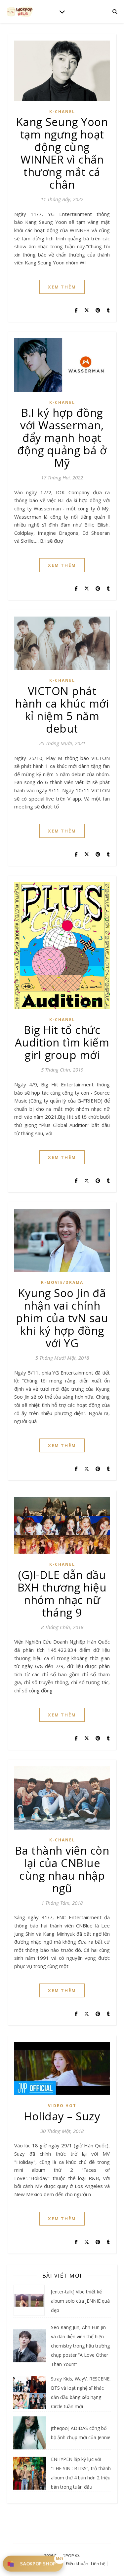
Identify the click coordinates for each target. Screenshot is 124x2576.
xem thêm (62, 287)
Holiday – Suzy (62, 2116)
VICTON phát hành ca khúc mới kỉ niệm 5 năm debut (62, 710)
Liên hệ (98, 2563)
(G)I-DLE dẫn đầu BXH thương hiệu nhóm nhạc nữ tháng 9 (62, 1594)
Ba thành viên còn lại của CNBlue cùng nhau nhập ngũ (62, 1869)
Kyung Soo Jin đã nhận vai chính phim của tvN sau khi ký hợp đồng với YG (62, 1318)
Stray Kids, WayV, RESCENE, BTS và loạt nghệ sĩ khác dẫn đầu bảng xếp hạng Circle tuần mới (81, 2393)
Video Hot (62, 2106)
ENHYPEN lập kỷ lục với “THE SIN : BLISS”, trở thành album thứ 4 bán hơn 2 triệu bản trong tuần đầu (81, 2473)
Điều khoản (77, 2563)
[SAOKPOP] (20, 11)
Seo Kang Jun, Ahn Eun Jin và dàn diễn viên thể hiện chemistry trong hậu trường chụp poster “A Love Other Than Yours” (80, 2346)
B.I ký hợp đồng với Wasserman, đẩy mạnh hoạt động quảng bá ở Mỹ (62, 438)
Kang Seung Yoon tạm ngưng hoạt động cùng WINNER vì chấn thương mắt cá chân (62, 153)
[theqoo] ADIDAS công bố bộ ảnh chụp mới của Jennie (81, 2433)
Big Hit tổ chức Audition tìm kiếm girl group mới (62, 1042)
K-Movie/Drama (62, 1282)
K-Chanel (62, 112)
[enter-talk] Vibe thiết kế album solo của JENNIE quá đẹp (80, 2301)
